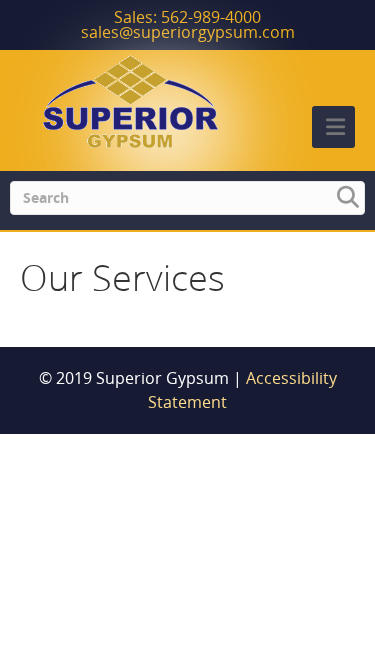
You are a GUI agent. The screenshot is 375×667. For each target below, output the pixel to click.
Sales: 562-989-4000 (187, 17)
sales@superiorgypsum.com (188, 32)
